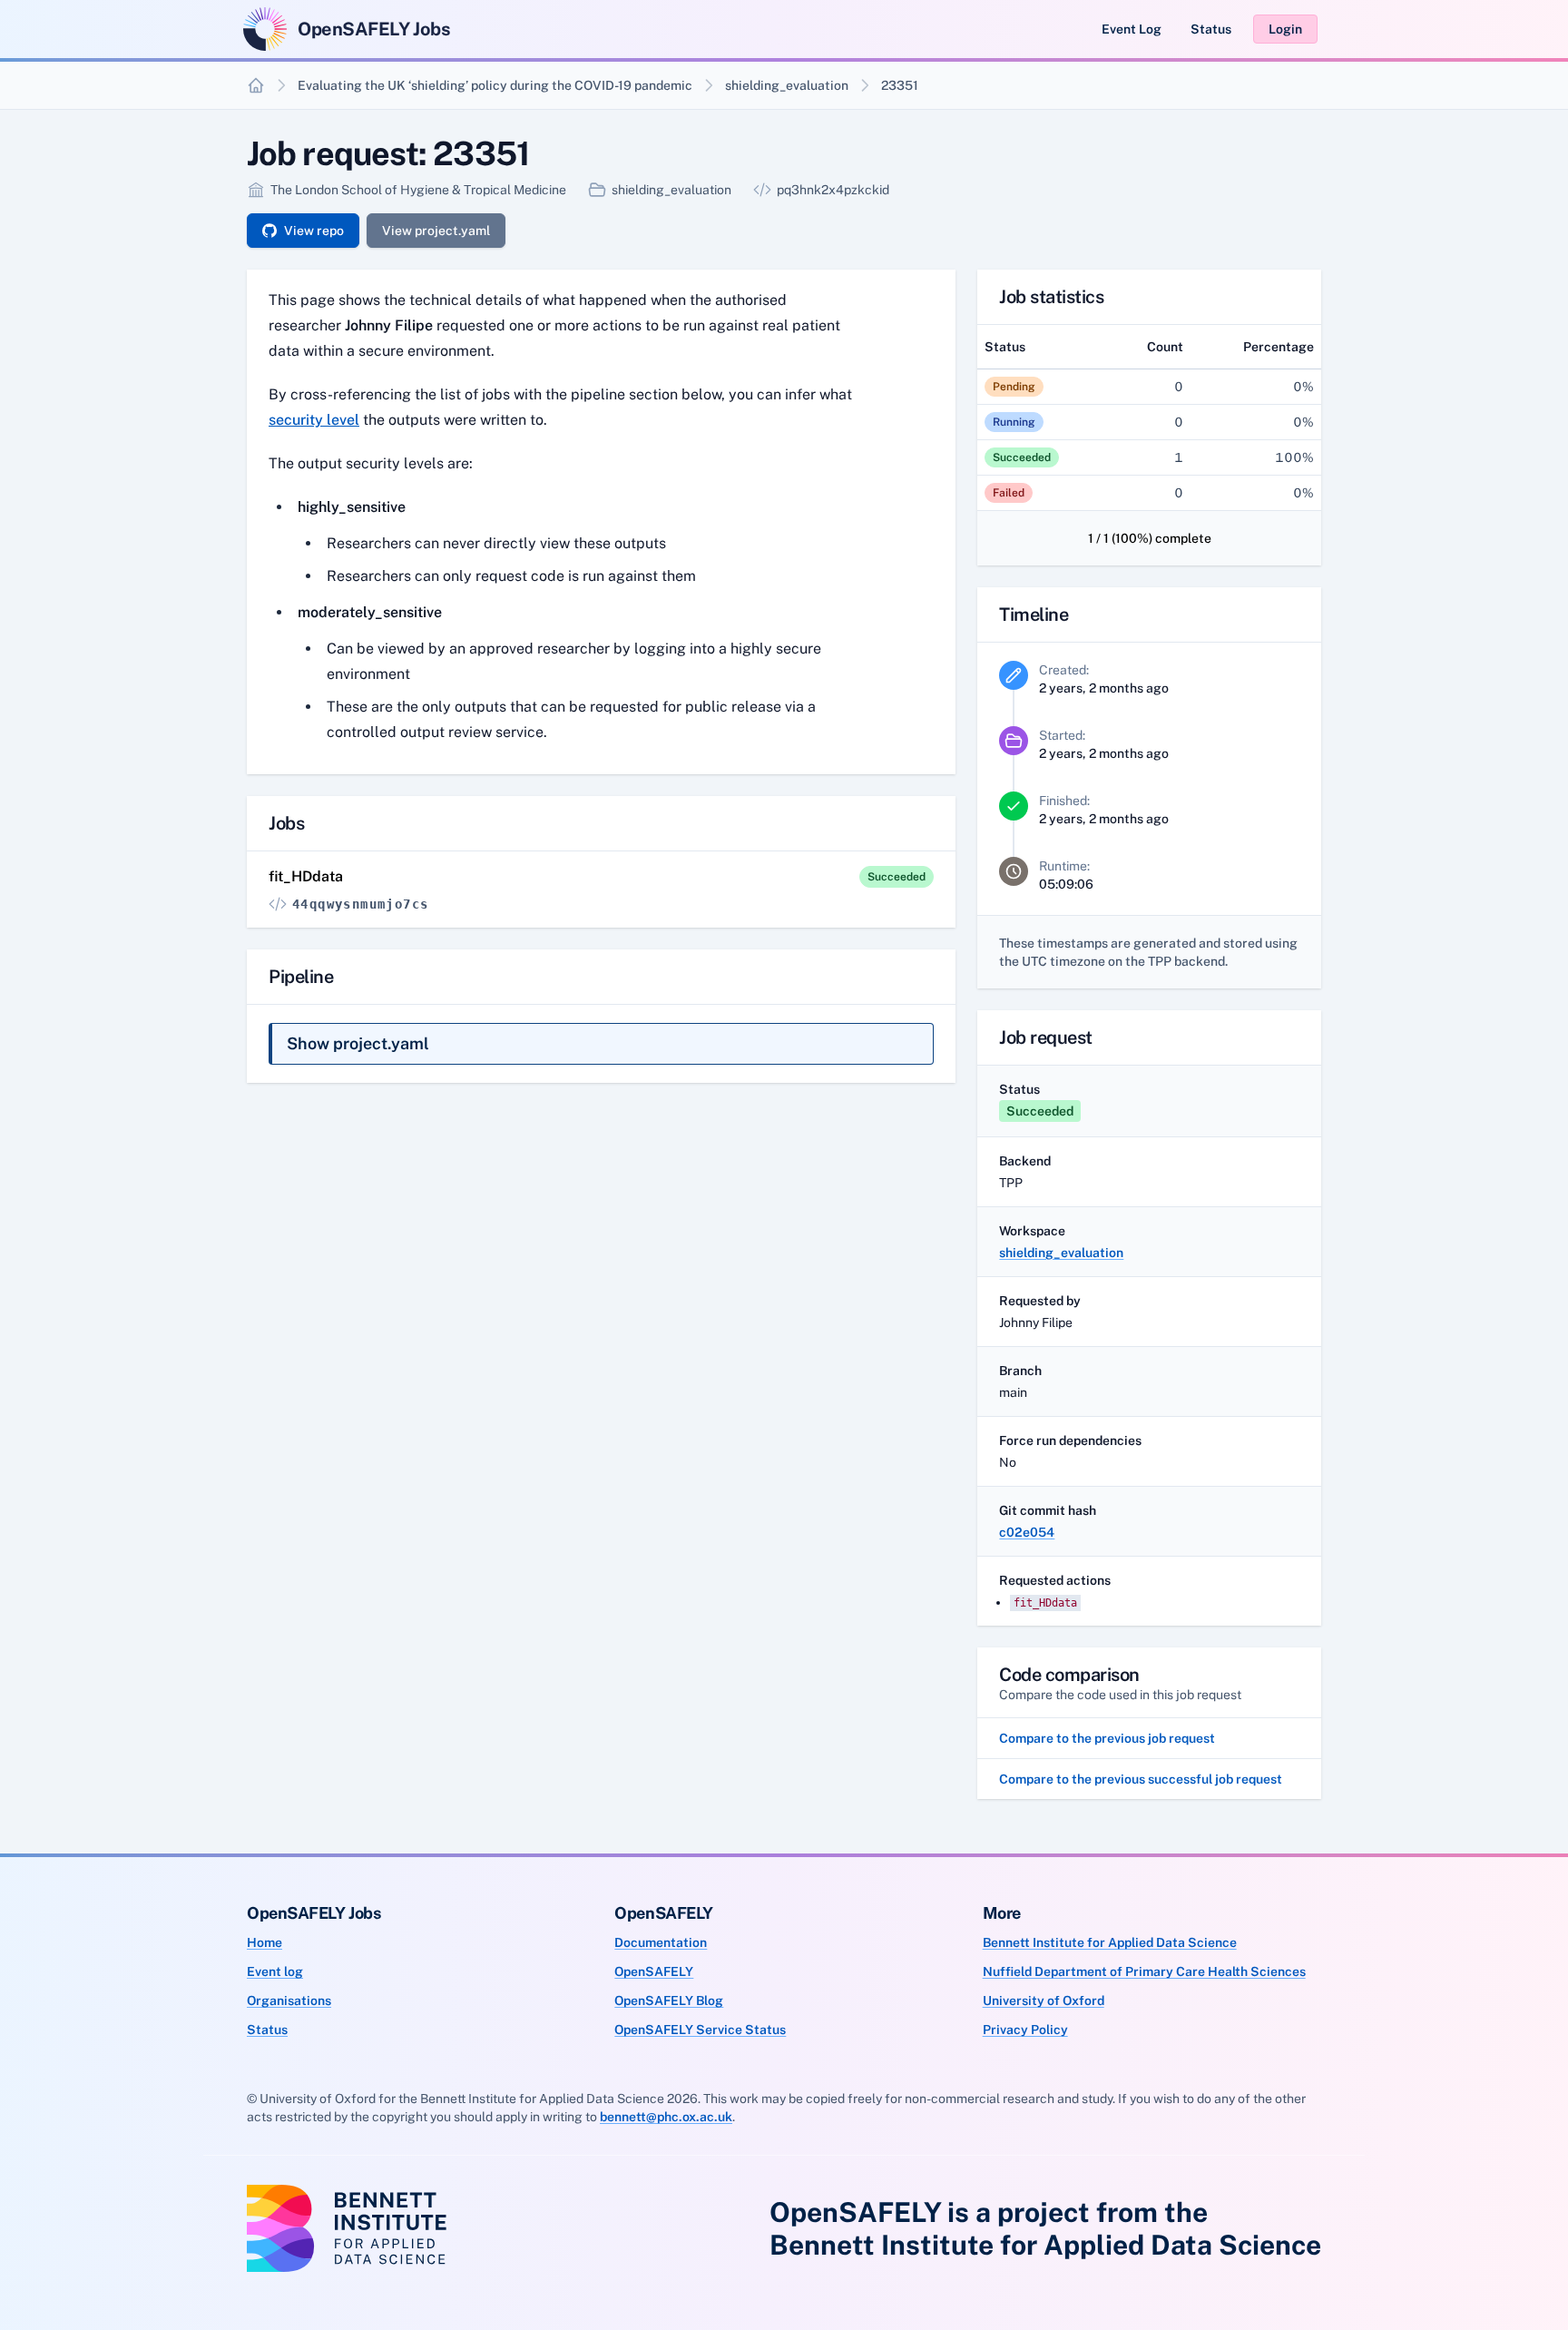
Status (1211, 29)
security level (314, 420)
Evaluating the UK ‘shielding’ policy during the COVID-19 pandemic (495, 85)
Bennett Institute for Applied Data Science (1110, 1942)
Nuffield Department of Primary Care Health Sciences (1144, 1971)
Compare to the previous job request (1107, 1738)
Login (1285, 29)
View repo (314, 231)
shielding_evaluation (787, 85)
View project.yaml (436, 231)
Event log (275, 1971)
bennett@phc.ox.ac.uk (666, 2117)
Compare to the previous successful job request (1141, 1779)
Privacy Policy (1025, 2030)
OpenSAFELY (654, 1971)
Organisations (289, 2001)
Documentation (661, 1942)
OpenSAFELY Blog (669, 2001)
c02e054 (1027, 1532)
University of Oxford (1044, 2001)
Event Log (1132, 29)
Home (265, 1942)
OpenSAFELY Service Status (700, 2030)
